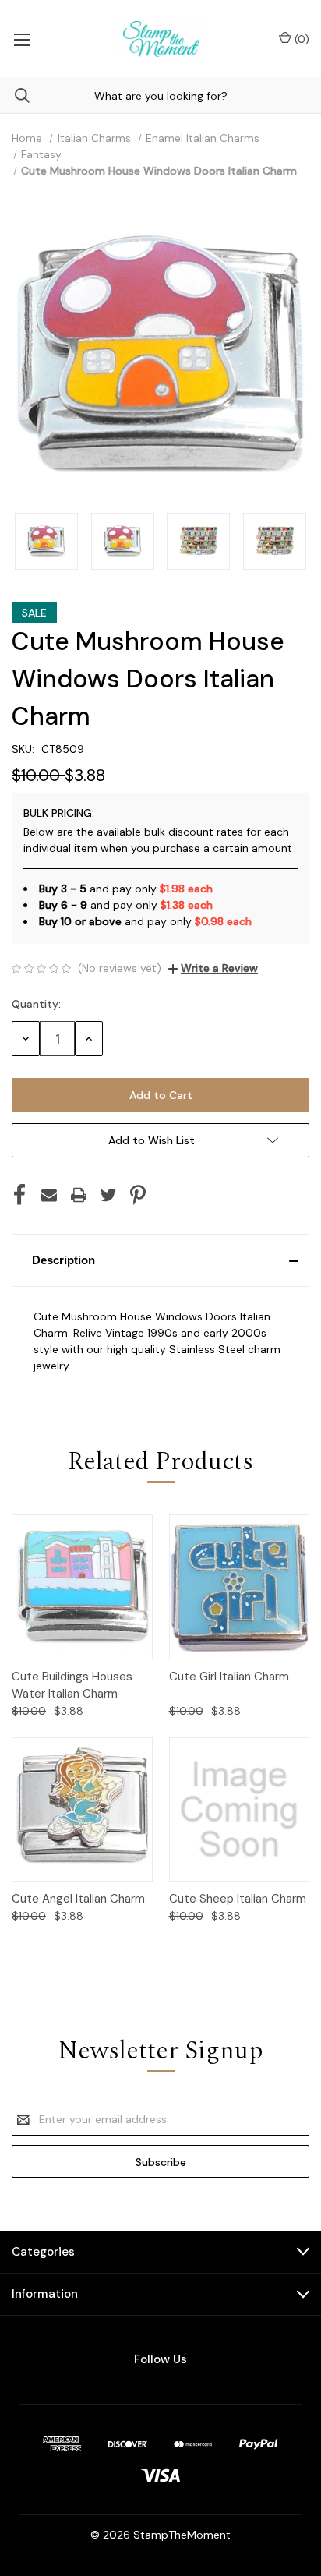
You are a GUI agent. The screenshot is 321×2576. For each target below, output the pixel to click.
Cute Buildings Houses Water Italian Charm (72, 1686)
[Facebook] (19, 1195)
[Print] (79, 1195)
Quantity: (36, 1004)
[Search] (15, 95)
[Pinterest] (138, 1195)
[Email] (49, 1195)
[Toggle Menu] (21, 39)
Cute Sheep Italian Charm (238, 1899)
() (300, 39)
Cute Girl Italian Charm (229, 1677)
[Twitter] (108, 1195)
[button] (160, 1260)
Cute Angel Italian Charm (78, 1899)
